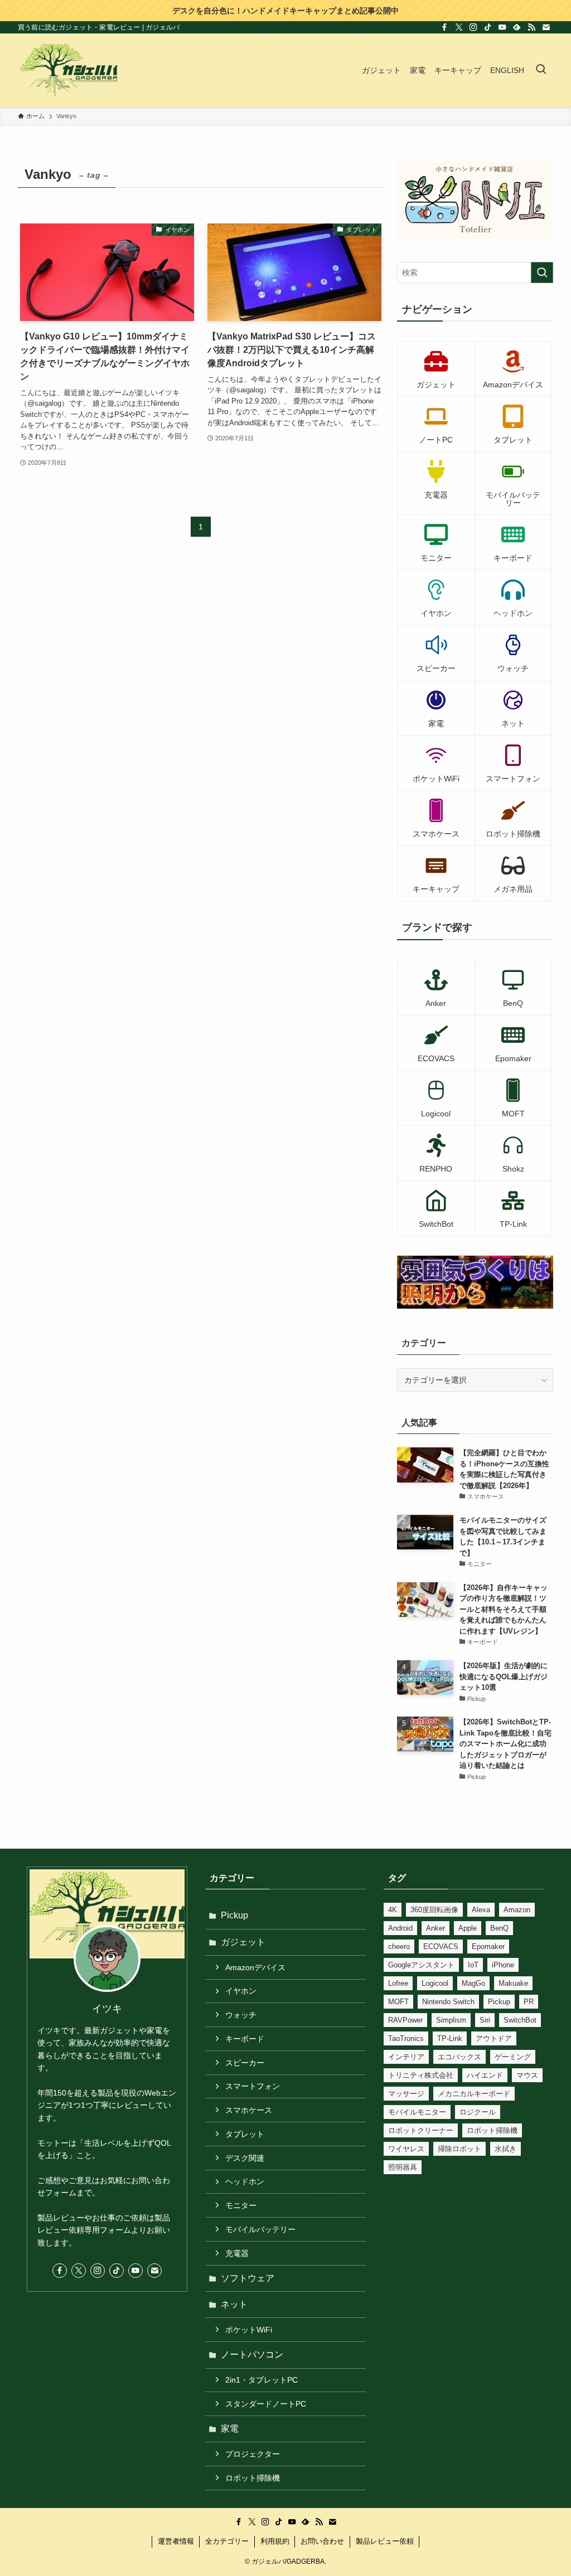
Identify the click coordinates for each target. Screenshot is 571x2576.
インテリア (406, 2057)
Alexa (481, 1910)
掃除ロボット (459, 2149)
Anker (435, 1928)
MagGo (473, 1983)
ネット (234, 2304)
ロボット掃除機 (253, 2478)
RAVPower (405, 2020)
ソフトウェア (248, 2278)
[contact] (546, 27)
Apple (468, 1928)
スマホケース (249, 2110)
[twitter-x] (459, 27)
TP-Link (450, 2038)
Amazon (517, 1910)
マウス (527, 2075)
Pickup (234, 1915)
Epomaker (488, 1946)
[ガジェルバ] (69, 70)
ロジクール (478, 2112)
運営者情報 (176, 2541)
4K (393, 1910)
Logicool (435, 1983)
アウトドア (494, 2038)
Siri (485, 2020)
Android (400, 1928)
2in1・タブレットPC (262, 2380)
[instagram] (473, 27)
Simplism (451, 2020)
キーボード (245, 2039)
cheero (399, 1946)
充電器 (237, 2253)
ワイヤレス (406, 2149)
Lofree (398, 1983)
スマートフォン (253, 2086)
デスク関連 (245, 2158)
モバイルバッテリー (260, 2229)
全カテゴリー (227, 2541)
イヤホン (241, 1991)
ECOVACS (441, 1946)
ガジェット (243, 1942)
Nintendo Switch (448, 2002)
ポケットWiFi (249, 2330)
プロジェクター (253, 2454)
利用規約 (275, 2541)
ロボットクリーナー (421, 2130)
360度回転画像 (434, 1910)
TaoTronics (406, 2038)
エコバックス (459, 2057)
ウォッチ (241, 2015)
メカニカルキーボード (474, 2094)
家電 (230, 2429)
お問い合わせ (322, 2541)
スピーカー (245, 2063)
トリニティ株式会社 (421, 2075)
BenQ (499, 1928)
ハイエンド (485, 2075)
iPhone (503, 1965)
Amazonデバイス (255, 1967)
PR (529, 2002)
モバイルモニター (417, 2112)
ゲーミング (513, 2057)
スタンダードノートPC (266, 2404)
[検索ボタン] (541, 70)
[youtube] (502, 27)
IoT (473, 1965)
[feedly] (517, 27)
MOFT (398, 2002)
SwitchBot (520, 2020)
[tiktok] (488, 27)
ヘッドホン (245, 2181)
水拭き (505, 2149)
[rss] (531, 27)
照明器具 (403, 2167)
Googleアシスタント (421, 1965)
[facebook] (444, 27)
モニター (241, 2205)
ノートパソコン (252, 2354)
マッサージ (406, 2094)
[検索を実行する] (542, 273)
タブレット (245, 2134)
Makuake (513, 1983)
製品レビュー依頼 (385, 2541)
